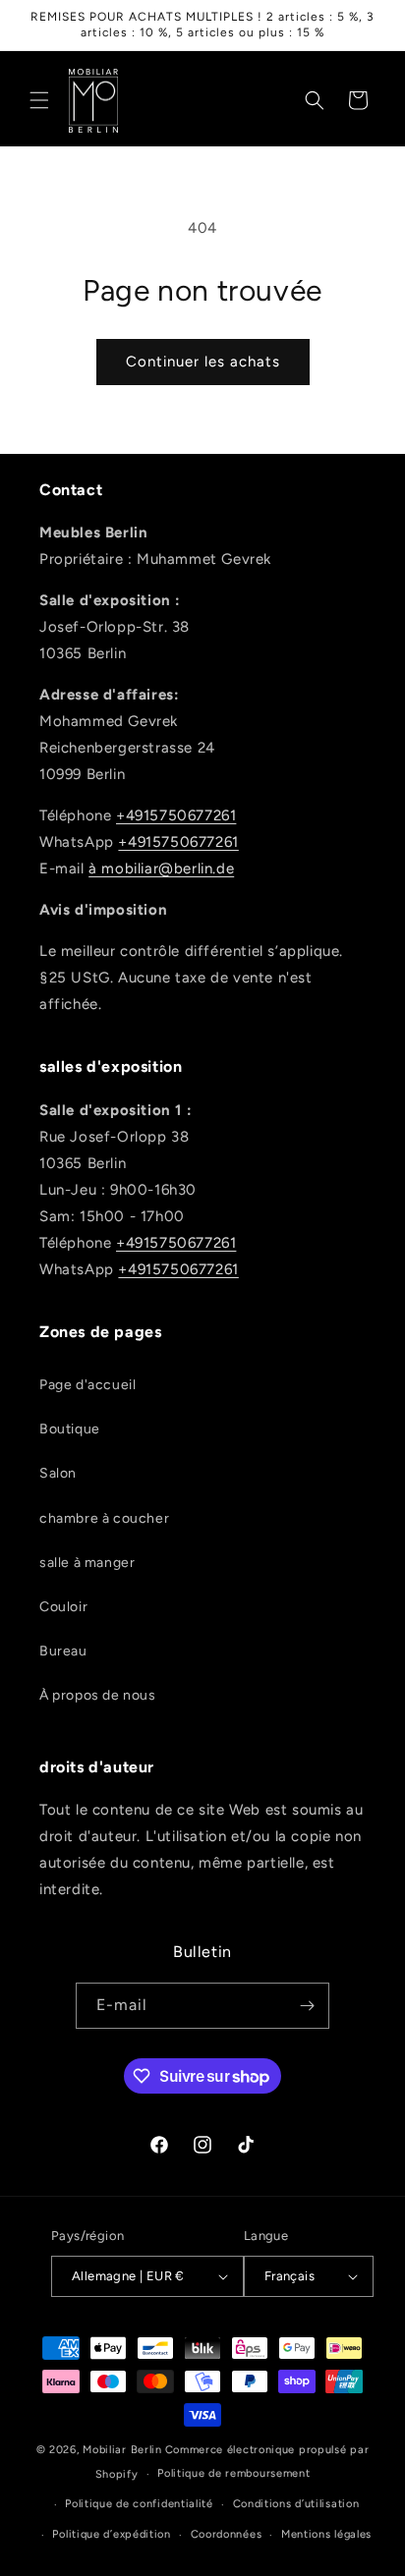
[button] (39, 100)
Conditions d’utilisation (296, 2504)
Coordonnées (227, 2534)
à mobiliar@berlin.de (161, 868)
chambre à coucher (104, 1518)
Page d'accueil (87, 1385)
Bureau (63, 1651)
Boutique (70, 1429)
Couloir (63, 1607)
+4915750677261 (176, 815)
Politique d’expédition (111, 2534)
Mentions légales (326, 2534)
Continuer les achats (203, 362)
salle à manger (87, 1563)
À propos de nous (98, 1695)
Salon (58, 1473)
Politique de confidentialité (139, 2504)
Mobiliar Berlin (122, 2450)
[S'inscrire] (307, 2006)
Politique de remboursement (233, 2473)
